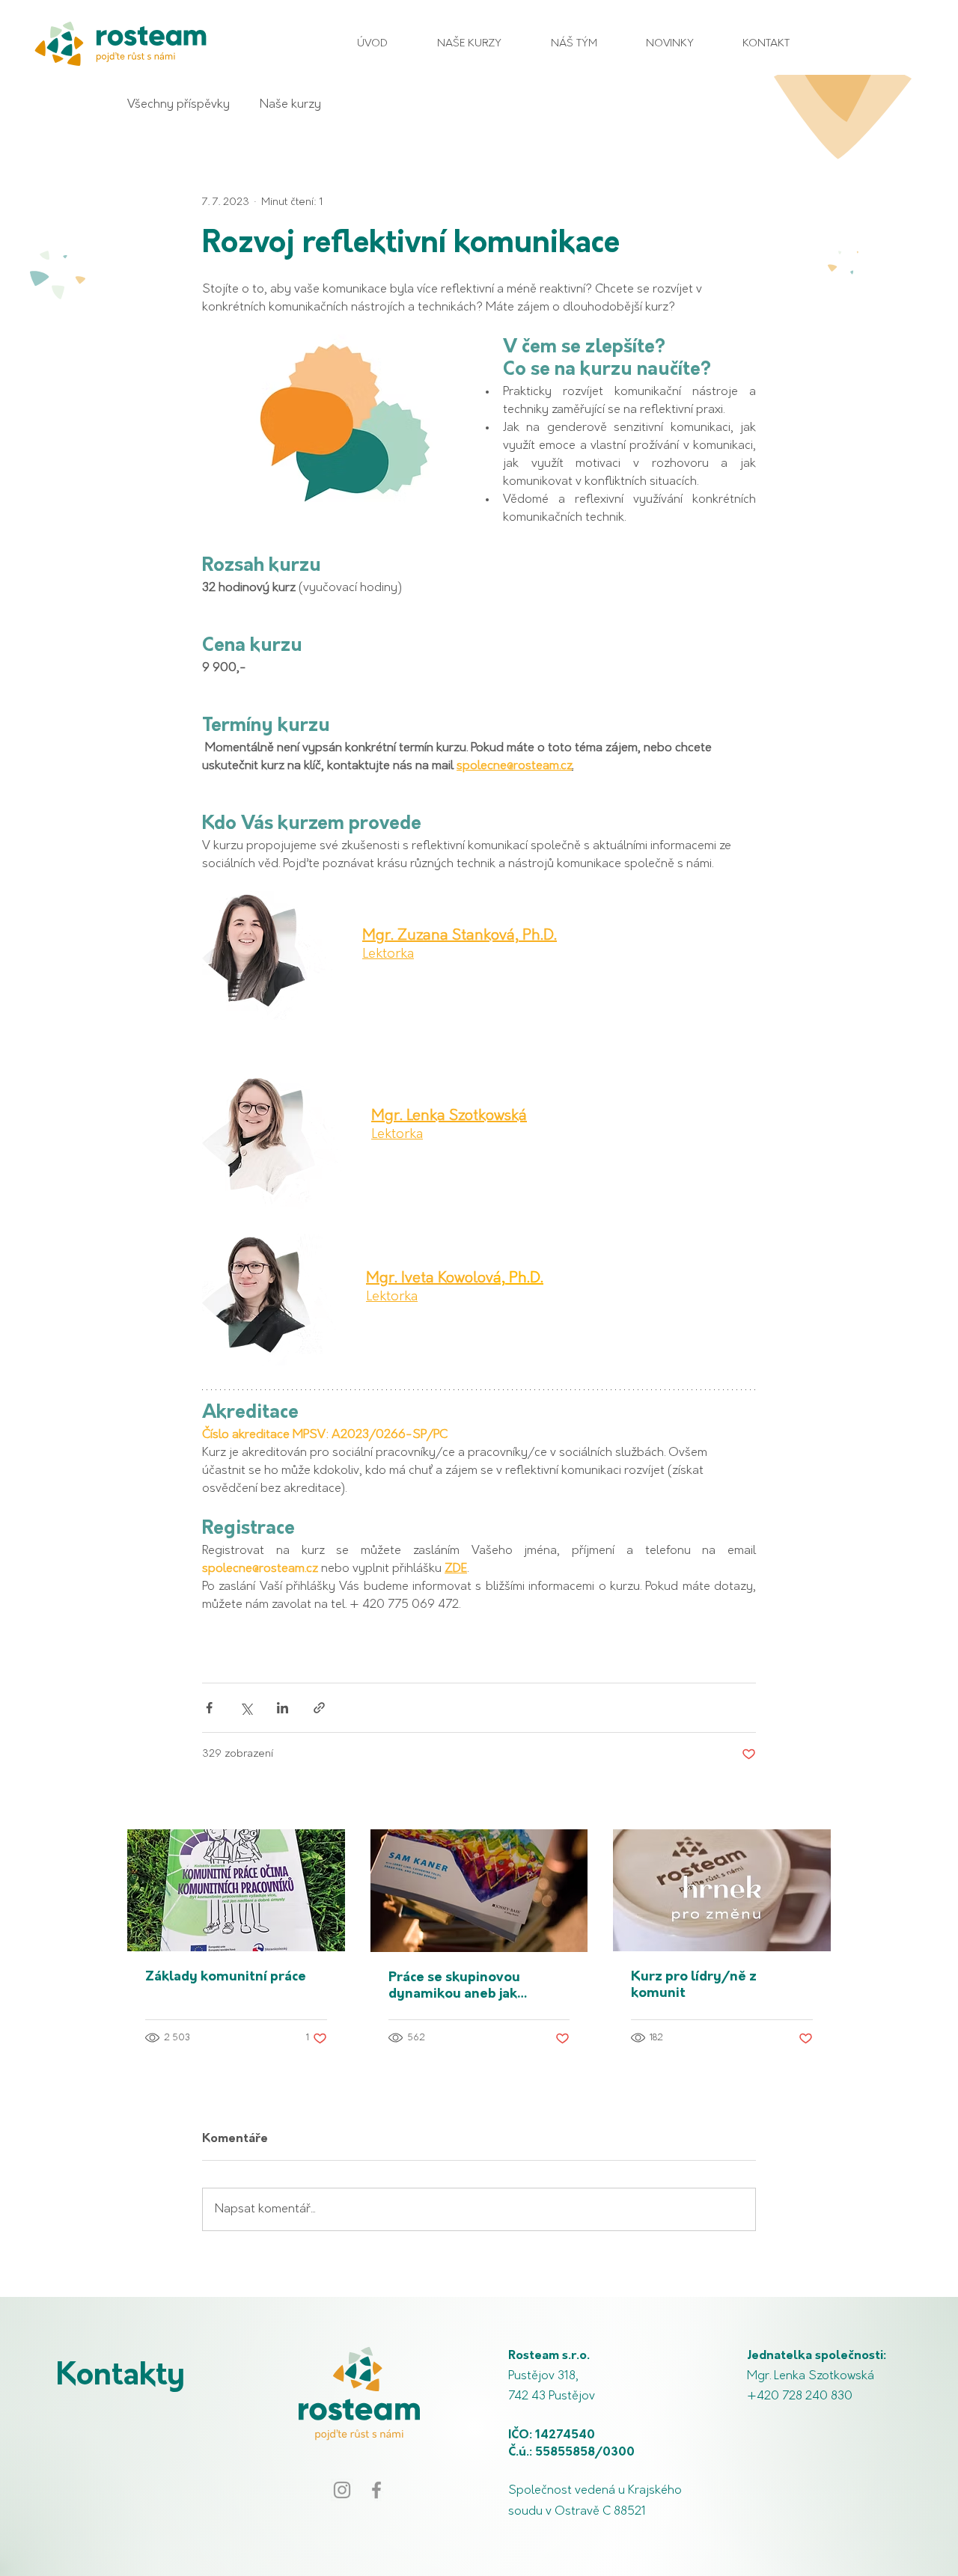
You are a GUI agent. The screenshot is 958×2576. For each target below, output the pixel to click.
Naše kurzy (290, 105)
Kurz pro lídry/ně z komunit (694, 1986)
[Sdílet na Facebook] (209, 1708)
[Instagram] (342, 2490)
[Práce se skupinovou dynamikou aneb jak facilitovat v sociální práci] (479, 1891)
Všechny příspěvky (179, 105)
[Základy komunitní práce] (236, 1890)
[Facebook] (376, 2490)
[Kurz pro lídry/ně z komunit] (722, 1890)
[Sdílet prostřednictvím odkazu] (319, 1708)
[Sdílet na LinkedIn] (283, 1708)
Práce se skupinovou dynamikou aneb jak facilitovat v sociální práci (470, 1987)
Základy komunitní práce (226, 1977)
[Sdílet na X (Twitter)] (246, 1708)
